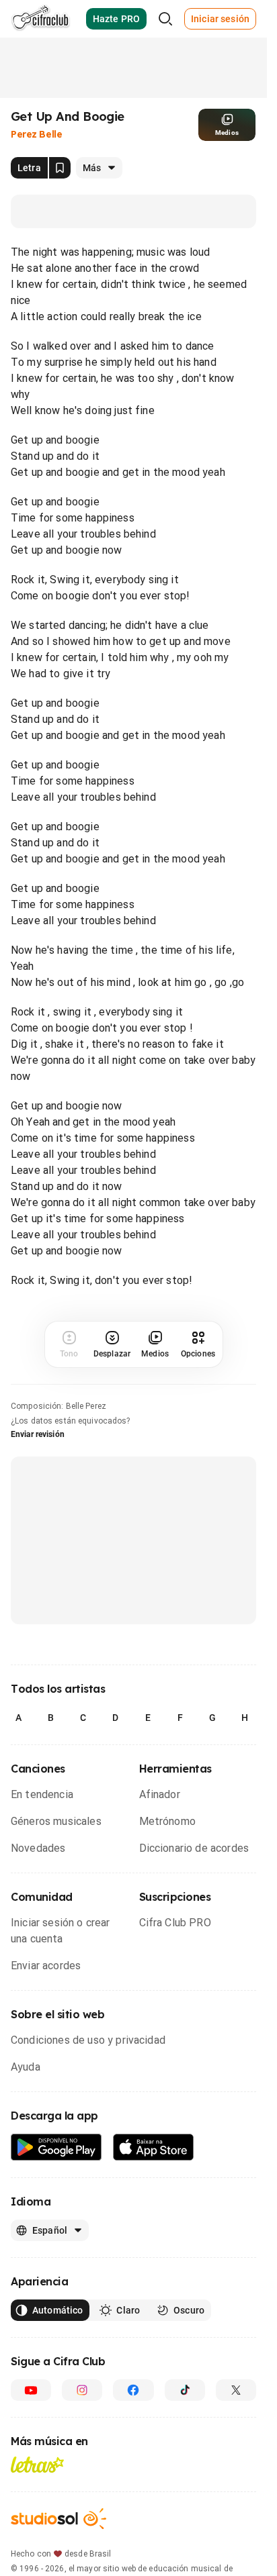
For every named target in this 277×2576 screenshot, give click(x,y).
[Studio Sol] (58, 2519)
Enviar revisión (38, 1434)
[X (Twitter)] (236, 2390)
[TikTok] (185, 2390)
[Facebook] (133, 2390)
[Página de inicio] (41, 19)
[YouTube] (31, 2390)
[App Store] (154, 2147)
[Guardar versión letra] (60, 168)
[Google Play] (56, 2147)
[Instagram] (82, 2390)
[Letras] (37, 2465)
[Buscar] (165, 19)
